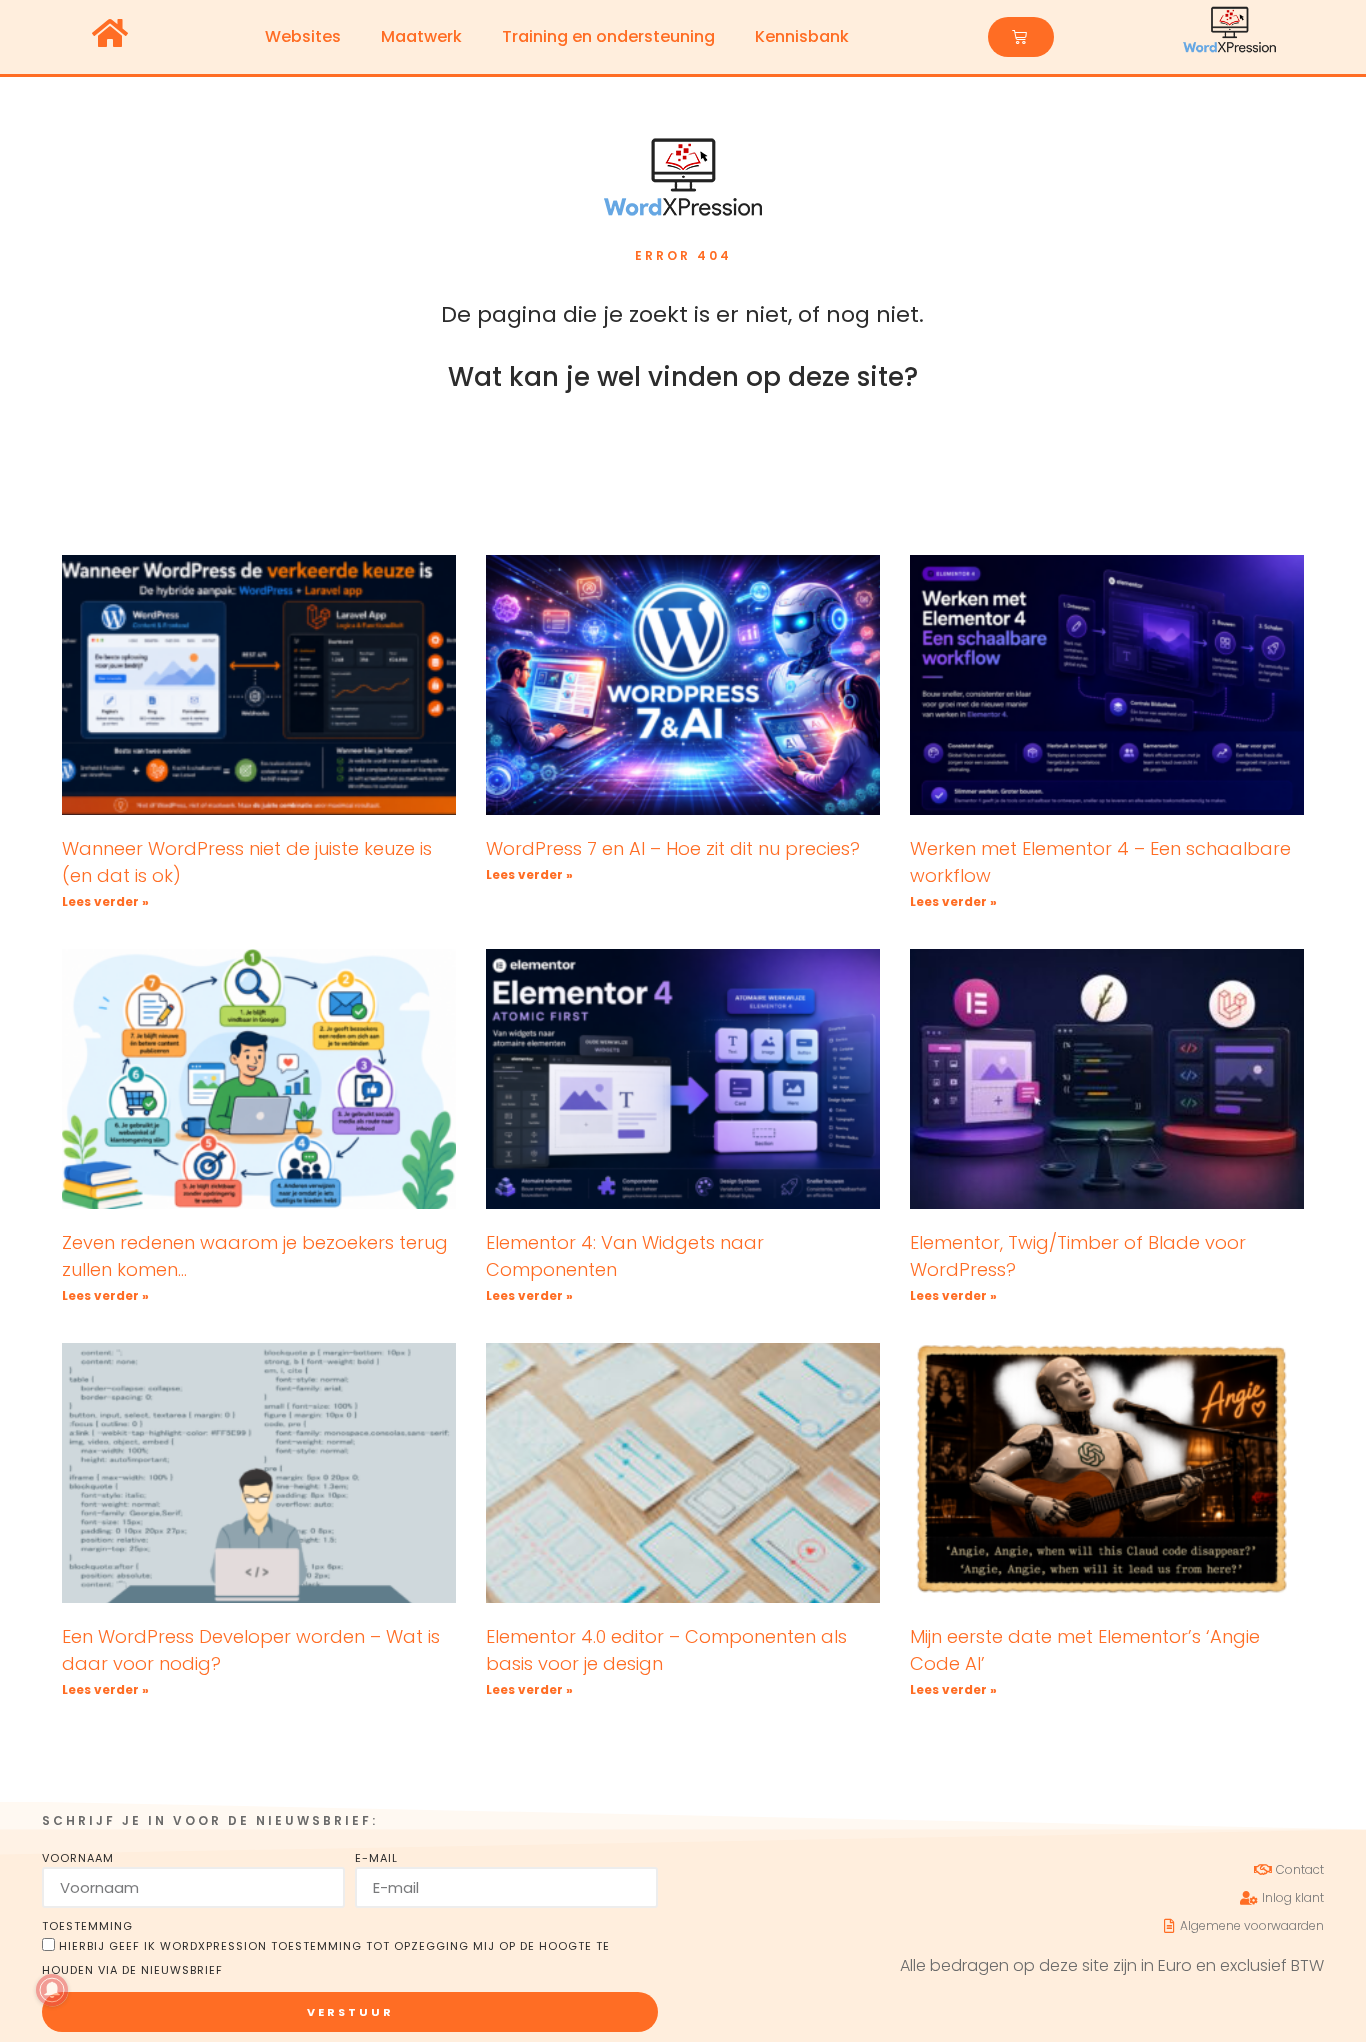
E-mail (376, 1858)
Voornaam (78, 1858)
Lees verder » (105, 901)
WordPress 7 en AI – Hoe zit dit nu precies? (673, 848)
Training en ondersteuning (608, 36)
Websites (303, 36)
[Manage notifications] (52, 1990)
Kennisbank (802, 36)
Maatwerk (421, 36)
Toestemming (87, 1926)
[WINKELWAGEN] (1021, 37)
